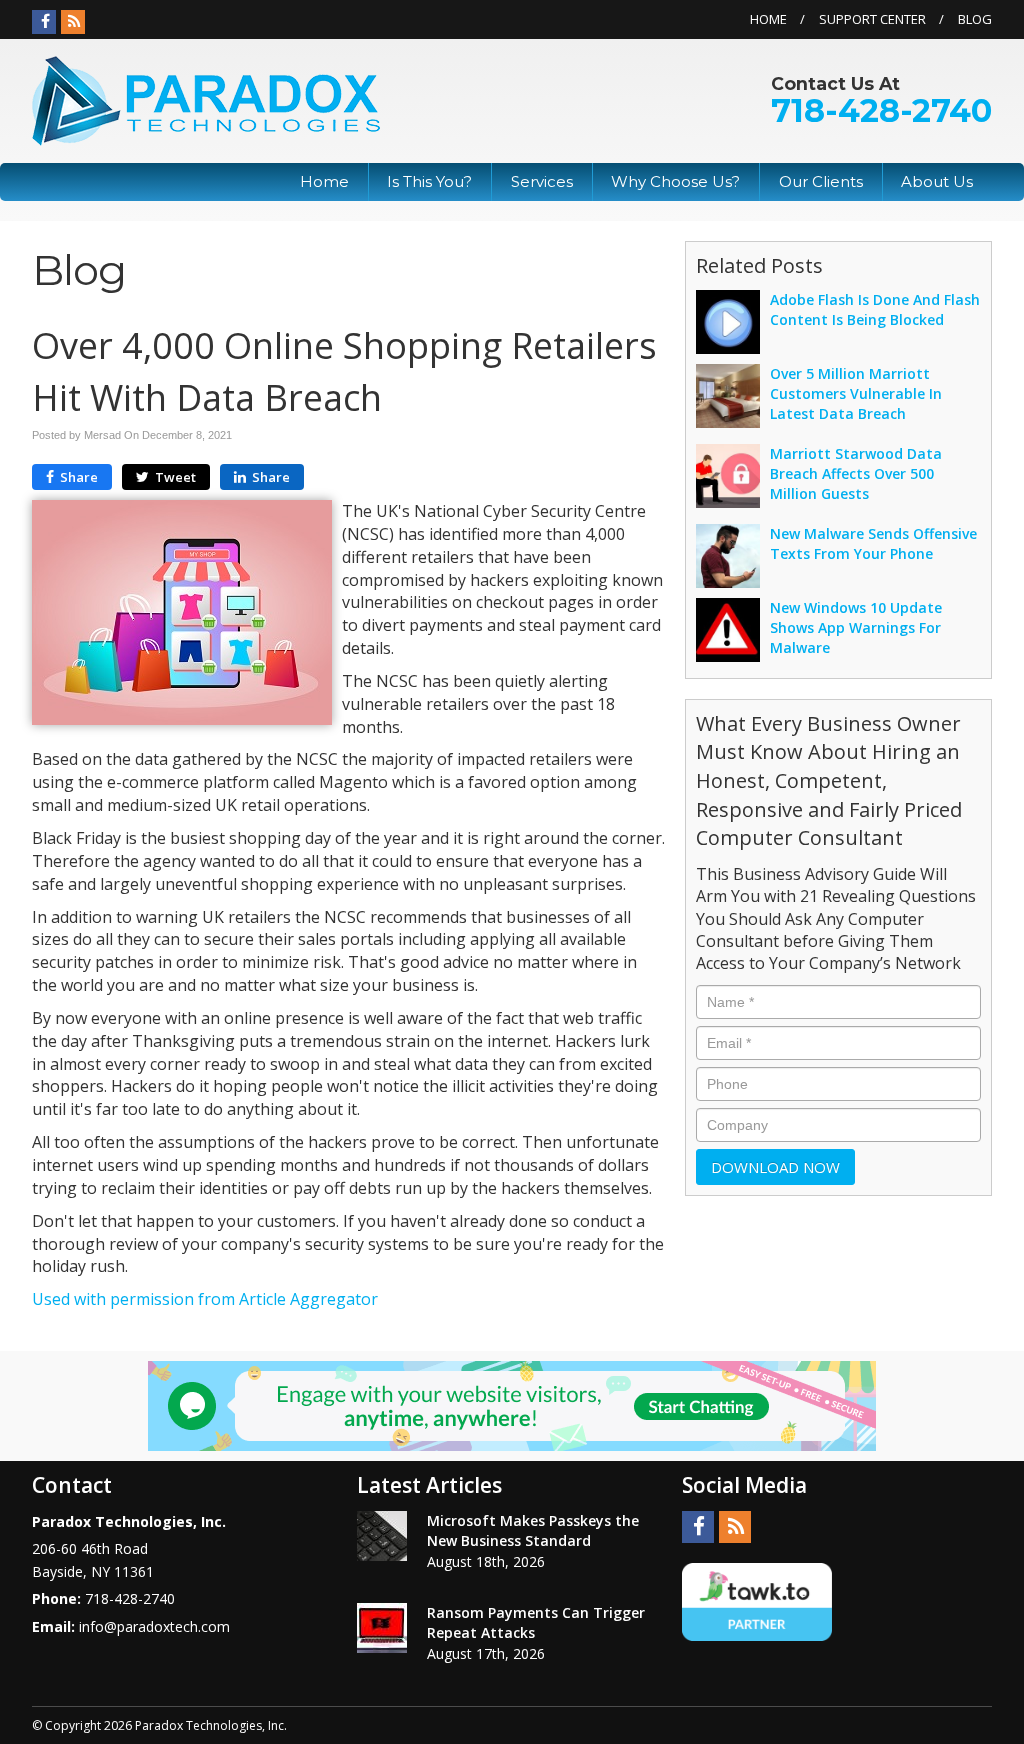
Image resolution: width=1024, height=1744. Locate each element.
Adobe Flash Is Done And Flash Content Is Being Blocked (875, 309)
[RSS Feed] (73, 22)
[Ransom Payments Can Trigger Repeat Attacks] (382, 1628)
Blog (975, 19)
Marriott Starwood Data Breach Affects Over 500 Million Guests (856, 473)
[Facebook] (44, 22)
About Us (937, 181)
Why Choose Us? (675, 181)
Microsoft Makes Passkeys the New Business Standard (533, 1530)
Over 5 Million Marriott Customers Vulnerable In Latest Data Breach (856, 393)
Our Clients (821, 181)
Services (542, 181)
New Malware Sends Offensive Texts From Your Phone (873, 543)
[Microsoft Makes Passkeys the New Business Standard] (382, 1536)
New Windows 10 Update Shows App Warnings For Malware (856, 627)
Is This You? (429, 181)
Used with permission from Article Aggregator (205, 1299)
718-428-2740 (881, 110)
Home (768, 19)
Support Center (872, 19)
